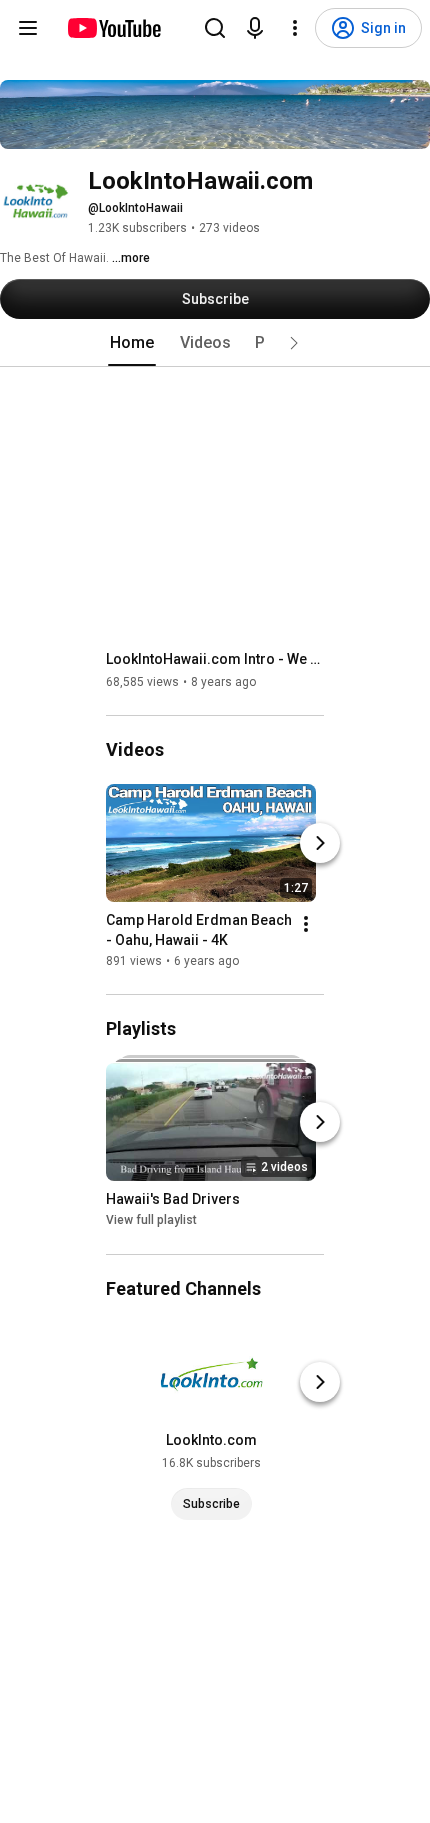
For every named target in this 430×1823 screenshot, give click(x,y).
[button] (294, 343)
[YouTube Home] (113, 28)
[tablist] (215, 343)
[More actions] (306, 924)
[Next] (320, 843)
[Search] (215, 28)
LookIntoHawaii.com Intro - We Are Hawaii (215, 659)
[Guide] (28, 28)
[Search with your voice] (255, 28)
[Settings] (295, 28)
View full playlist (151, 1221)
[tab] (132, 343)
